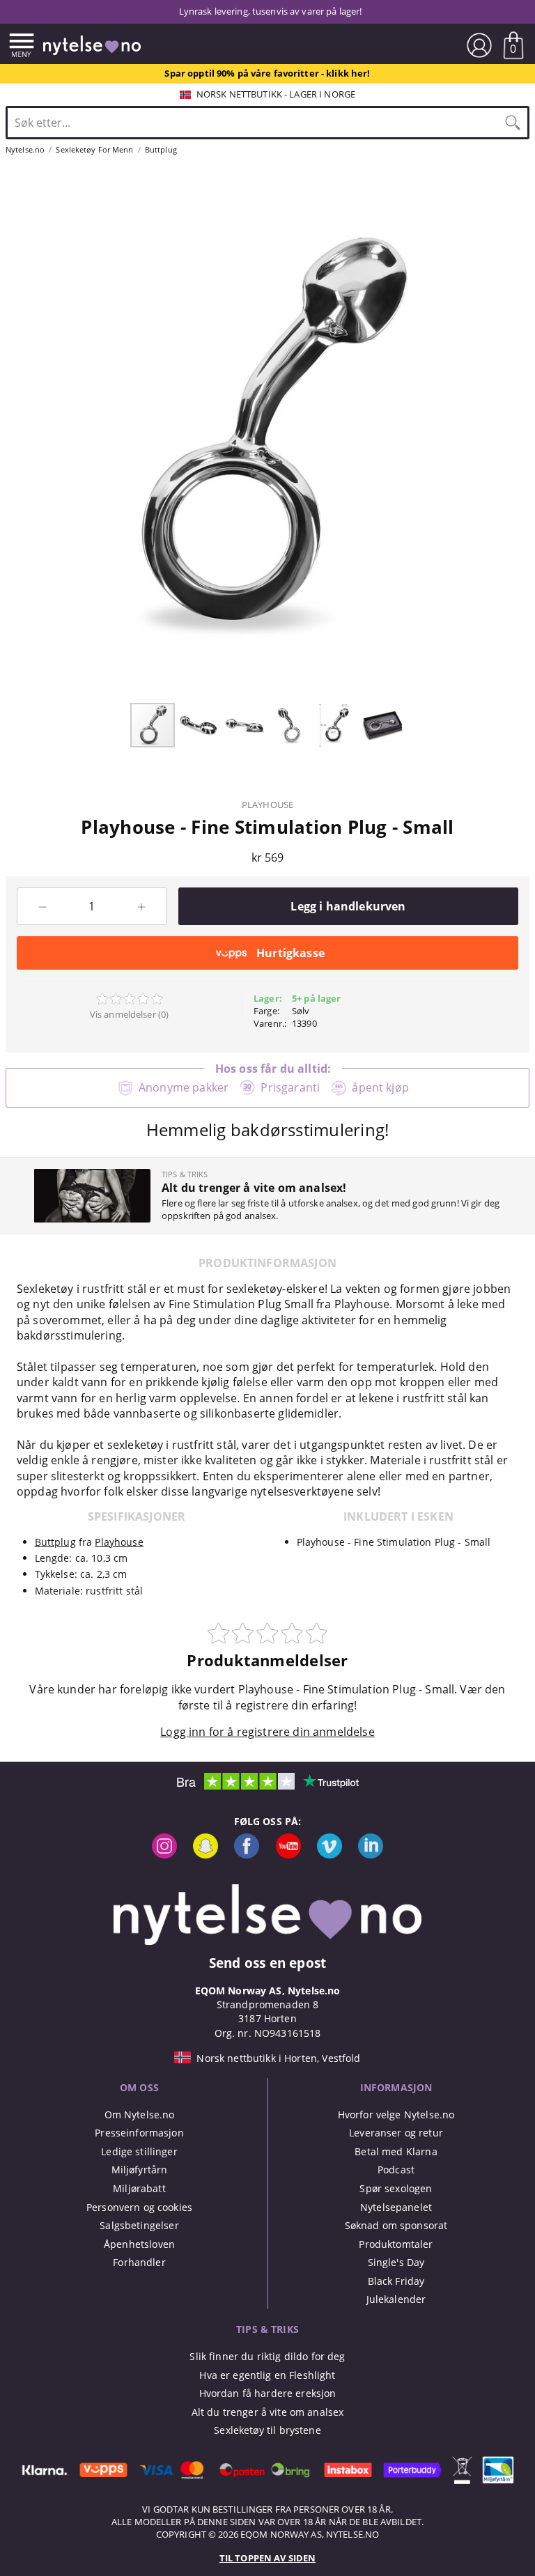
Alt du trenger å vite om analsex (268, 2412)
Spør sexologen (396, 2188)
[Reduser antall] (42, 906)
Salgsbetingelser (139, 2225)
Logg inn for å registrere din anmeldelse (267, 1732)
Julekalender (396, 2299)
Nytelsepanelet (396, 2207)
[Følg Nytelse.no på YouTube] (288, 1855)
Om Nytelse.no (140, 2115)
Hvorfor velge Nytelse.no (396, 2115)
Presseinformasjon (139, 2133)
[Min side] (479, 45)
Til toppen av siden (267, 2558)
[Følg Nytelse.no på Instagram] (164, 1855)
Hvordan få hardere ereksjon (268, 2393)
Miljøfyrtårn (140, 2170)
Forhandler (139, 2262)
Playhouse (267, 805)
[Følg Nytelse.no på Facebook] (247, 1855)
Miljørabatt (139, 2188)
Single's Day (396, 2262)
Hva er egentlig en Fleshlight (267, 2375)
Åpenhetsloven (139, 2244)
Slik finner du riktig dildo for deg (267, 2356)
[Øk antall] (142, 906)
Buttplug (55, 1542)
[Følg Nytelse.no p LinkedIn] (371, 1855)
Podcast (396, 2170)
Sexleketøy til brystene (267, 2430)
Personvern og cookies (139, 2207)
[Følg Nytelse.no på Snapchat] (206, 1855)
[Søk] (513, 123)
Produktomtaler (396, 2244)
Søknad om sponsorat (396, 2225)
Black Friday (396, 2281)
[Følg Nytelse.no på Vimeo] (329, 1855)
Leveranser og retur (396, 2133)
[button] (199, 725)
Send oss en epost (267, 1963)
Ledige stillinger (139, 2151)
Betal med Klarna (396, 2151)
